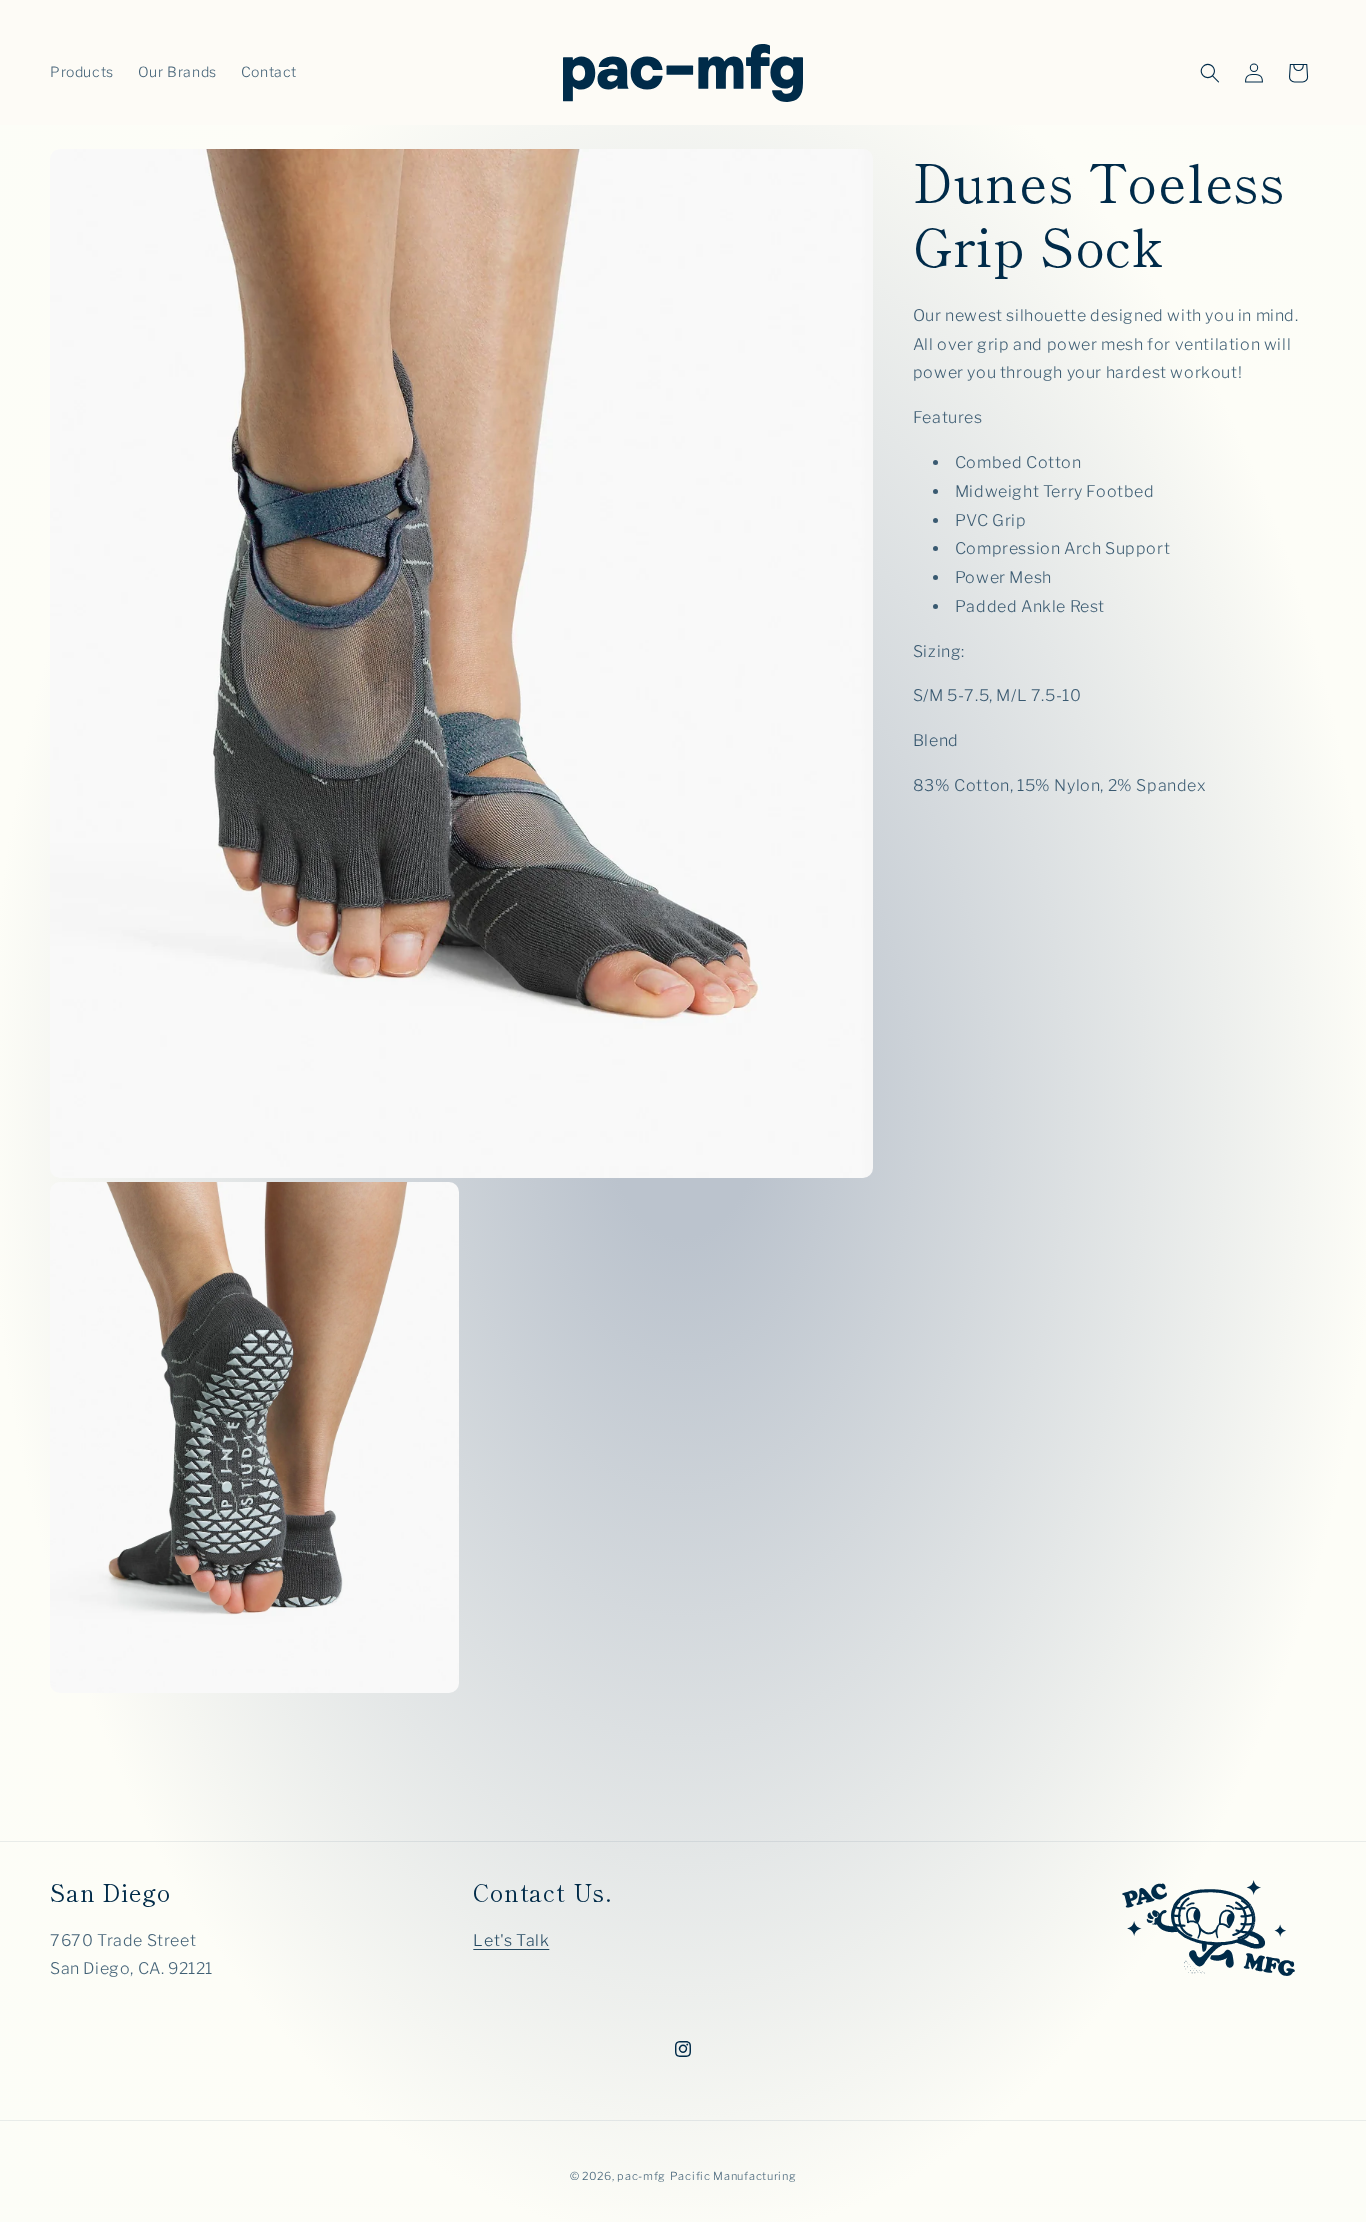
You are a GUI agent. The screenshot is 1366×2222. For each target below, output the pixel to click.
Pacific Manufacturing (733, 2176)
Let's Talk (511, 1940)
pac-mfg (641, 2176)
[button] (1210, 73)
